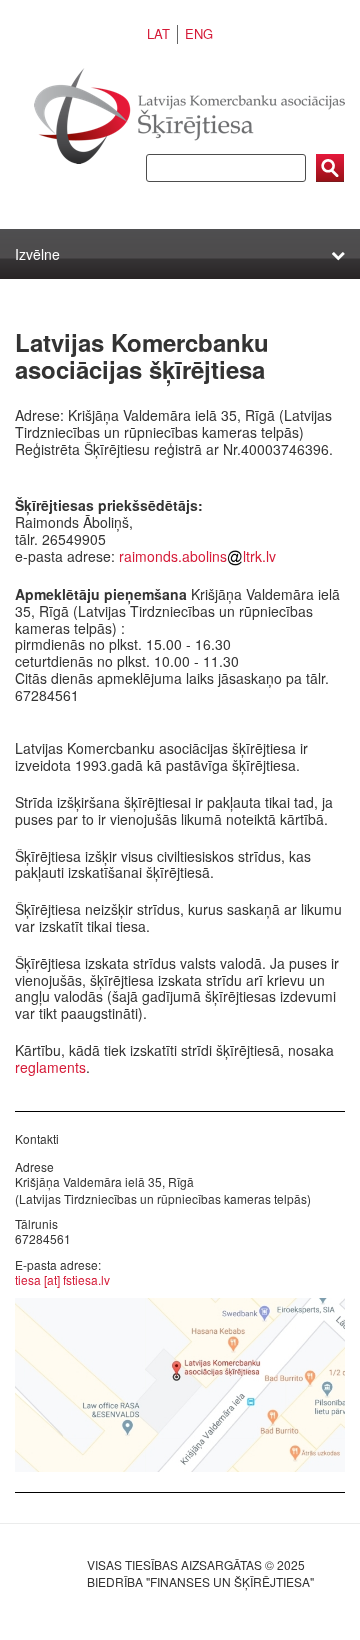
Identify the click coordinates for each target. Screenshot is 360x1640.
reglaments (50, 1067)
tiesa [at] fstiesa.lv (62, 1279)
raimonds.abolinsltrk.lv (197, 556)
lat (158, 34)
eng (199, 34)
